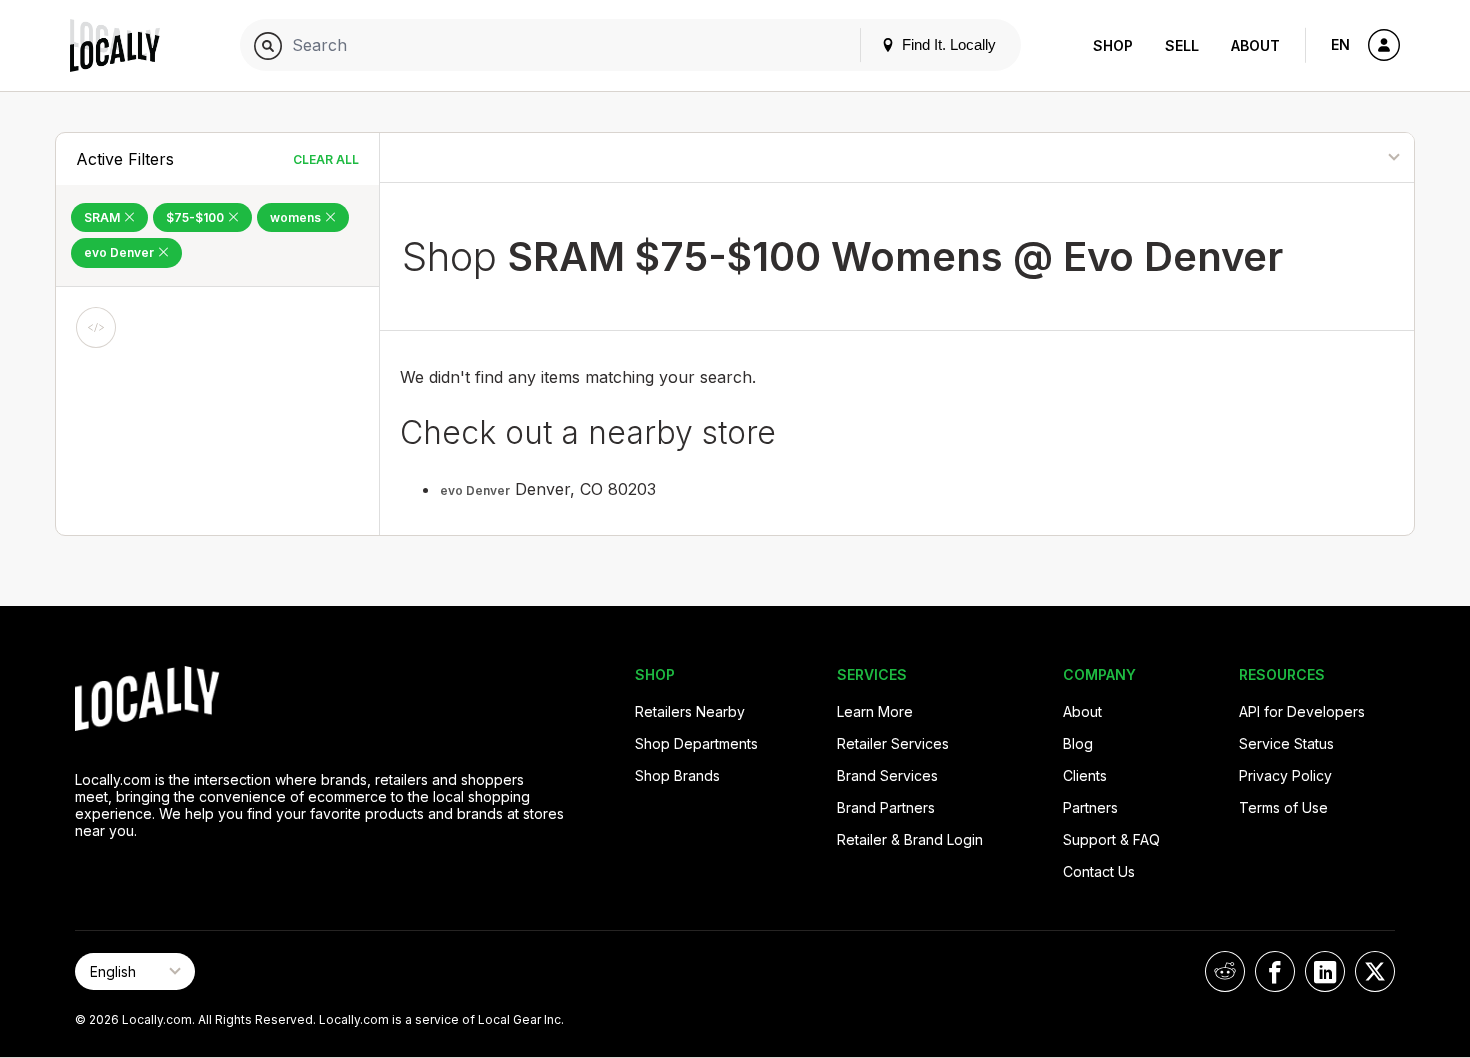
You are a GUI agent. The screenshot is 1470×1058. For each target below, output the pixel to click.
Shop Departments (696, 743)
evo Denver (120, 252)
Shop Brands (677, 775)
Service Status (1286, 743)
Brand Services (887, 775)
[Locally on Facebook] (1275, 971)
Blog (1078, 743)
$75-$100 (196, 217)
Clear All (326, 159)
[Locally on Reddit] (1225, 971)
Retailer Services (893, 743)
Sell (1182, 45)
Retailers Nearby (690, 711)
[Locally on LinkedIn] (1325, 971)
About (1255, 45)
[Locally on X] (1375, 971)
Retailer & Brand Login (910, 839)
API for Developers (1302, 711)
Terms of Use (1283, 807)
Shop (1113, 45)
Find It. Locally (947, 44)
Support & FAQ (1111, 839)
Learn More (875, 711)
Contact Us (1099, 871)
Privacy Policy (1285, 775)
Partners (1090, 807)
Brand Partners (886, 807)
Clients (1085, 775)
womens (297, 217)
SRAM (103, 217)
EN (1340, 44)
